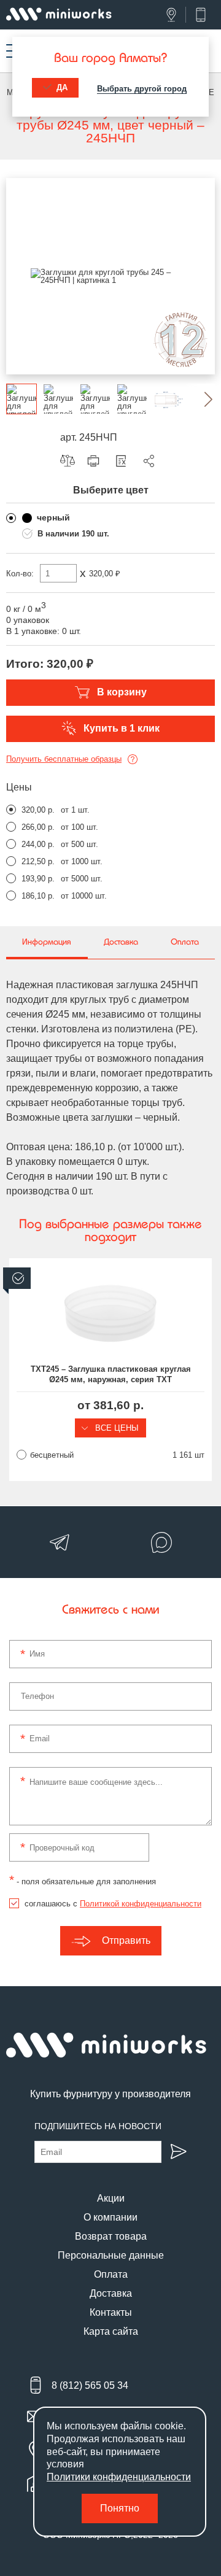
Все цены (116, 1428)
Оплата (111, 2274)
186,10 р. (38, 896)
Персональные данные (111, 2255)
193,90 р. (38, 879)
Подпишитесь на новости (98, 2126)
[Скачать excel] (124, 461)
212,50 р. (38, 861)
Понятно (120, 2508)
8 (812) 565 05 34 (90, 2385)
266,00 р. (38, 827)
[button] (200, 399)
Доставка (111, 2293)
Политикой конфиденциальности (141, 1904)
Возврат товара (111, 2236)
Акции (111, 2198)
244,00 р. (38, 844)
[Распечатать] (96, 461)
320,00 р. (38, 810)
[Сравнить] (71, 461)
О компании (110, 2217)
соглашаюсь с (113, 1904)
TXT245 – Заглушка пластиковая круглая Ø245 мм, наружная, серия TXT (111, 1374)
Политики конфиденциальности (119, 2477)
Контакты (111, 2312)
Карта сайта (111, 2331)
